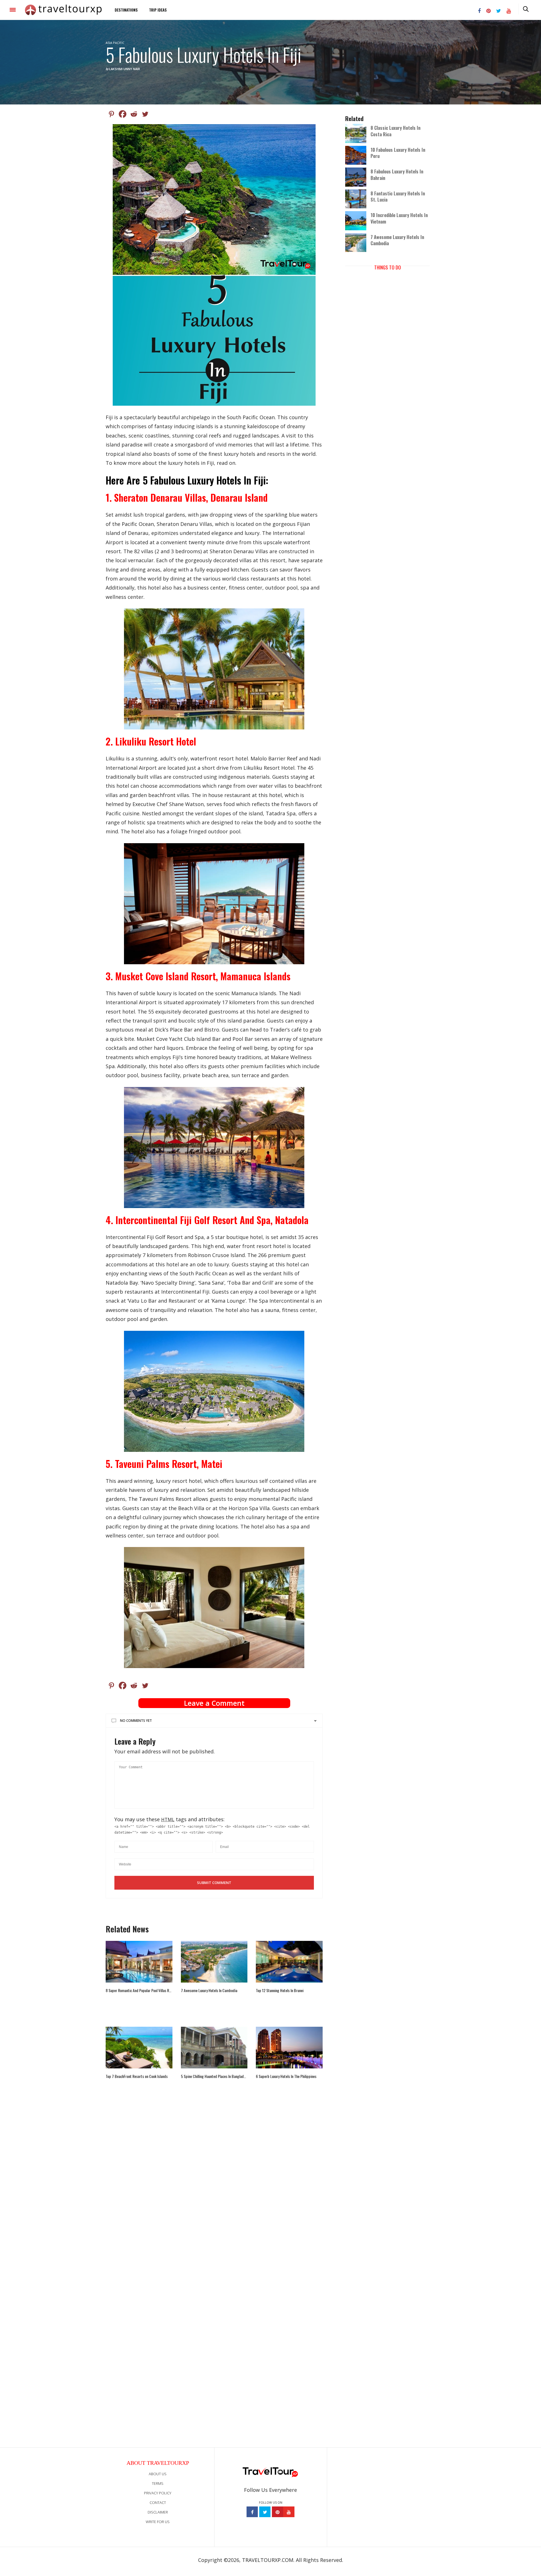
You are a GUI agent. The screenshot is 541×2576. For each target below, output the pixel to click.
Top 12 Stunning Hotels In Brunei (280, 1990)
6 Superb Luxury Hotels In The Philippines (286, 2076)
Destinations (126, 10)
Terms (158, 2483)
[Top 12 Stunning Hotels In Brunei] (289, 1962)
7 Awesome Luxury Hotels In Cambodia (209, 1990)
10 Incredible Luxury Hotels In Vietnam (399, 218)
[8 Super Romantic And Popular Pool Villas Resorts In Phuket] (139, 1962)
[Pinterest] (111, 114)
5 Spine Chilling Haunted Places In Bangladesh (214, 2076)
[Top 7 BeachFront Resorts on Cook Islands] (139, 2048)
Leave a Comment (214, 1703)
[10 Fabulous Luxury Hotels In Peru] (358, 155)
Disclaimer (158, 2512)
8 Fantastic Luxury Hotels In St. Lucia (398, 197)
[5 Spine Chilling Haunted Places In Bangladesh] (214, 2048)
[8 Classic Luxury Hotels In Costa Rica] (358, 133)
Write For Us (158, 2522)
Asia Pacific (115, 43)
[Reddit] (134, 114)
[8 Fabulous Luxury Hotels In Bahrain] (358, 177)
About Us (158, 2474)
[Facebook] (123, 114)
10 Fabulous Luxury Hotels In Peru (398, 153)
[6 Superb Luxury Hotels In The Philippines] (289, 2048)
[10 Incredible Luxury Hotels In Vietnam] (358, 220)
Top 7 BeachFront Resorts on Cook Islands (137, 2076)
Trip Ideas (158, 10)
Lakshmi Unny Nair (125, 69)
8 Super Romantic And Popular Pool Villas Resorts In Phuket (139, 1990)
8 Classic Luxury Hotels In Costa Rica (395, 131)
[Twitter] (145, 114)
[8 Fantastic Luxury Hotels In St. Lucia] (358, 198)
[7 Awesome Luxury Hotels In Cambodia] (214, 1962)
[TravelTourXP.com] (63, 10)
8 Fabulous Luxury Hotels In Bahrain (397, 175)
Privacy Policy (158, 2493)
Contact (158, 2503)
